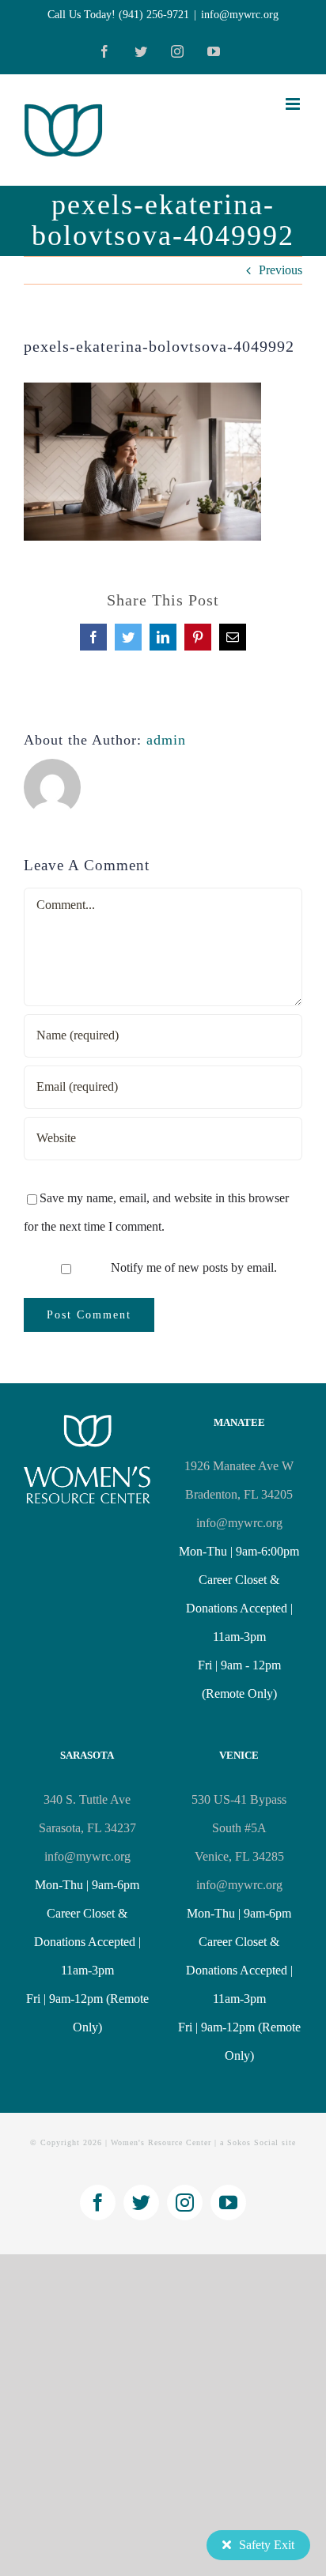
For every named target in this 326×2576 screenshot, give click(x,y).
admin (166, 740)
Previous (281, 270)
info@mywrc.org (240, 15)
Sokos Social (253, 2142)
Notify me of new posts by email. (194, 1267)
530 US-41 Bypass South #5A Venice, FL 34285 (239, 1828)
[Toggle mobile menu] (294, 104)
